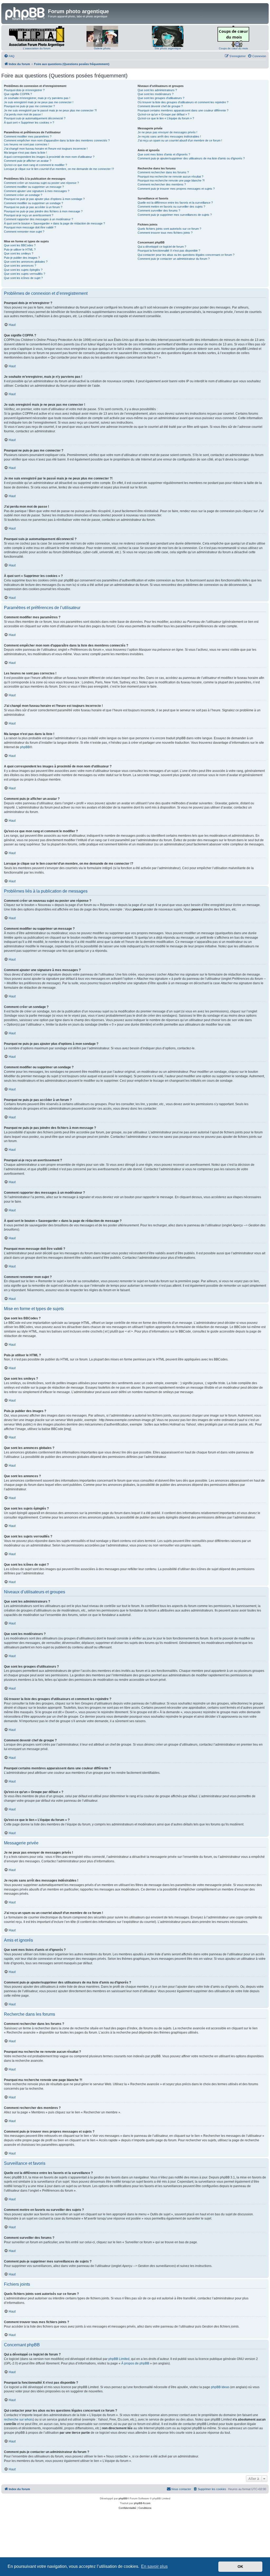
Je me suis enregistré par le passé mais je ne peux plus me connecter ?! (50, 110)
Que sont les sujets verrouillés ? (25, 274)
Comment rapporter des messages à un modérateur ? (38, 219)
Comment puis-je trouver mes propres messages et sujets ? (176, 189)
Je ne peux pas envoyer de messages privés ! (167, 132)
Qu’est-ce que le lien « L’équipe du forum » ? (166, 118)
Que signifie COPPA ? (18, 94)
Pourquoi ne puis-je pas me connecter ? (29, 106)
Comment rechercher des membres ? (162, 184)
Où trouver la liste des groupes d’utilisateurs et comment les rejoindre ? (183, 102)
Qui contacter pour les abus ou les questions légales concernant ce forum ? (186, 255)
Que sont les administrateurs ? (157, 90)
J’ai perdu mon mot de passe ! (23, 114)
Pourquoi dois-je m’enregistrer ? (24, 90)
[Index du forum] (25, 13)
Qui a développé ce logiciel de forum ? (162, 247)
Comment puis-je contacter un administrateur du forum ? (174, 259)
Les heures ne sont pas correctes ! (26, 144)
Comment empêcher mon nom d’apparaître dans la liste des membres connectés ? (57, 140)
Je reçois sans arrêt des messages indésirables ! (169, 136)
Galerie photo (102, 48)
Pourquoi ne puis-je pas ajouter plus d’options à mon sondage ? (44, 199)
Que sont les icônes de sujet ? (23, 278)
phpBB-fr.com (142, 2503)
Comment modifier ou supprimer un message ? (34, 187)
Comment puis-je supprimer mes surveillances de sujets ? (175, 215)
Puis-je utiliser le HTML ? (20, 249)
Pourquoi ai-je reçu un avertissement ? (29, 215)
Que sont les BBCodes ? (20, 245)
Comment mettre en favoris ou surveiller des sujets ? (171, 207)
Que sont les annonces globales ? (26, 262)
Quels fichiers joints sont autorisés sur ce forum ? (169, 229)
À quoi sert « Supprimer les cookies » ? (29, 123)
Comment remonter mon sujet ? (24, 232)
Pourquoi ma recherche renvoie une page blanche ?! (171, 180)
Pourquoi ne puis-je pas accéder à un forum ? (33, 207)
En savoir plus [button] (154, 2566)
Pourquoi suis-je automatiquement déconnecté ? (35, 118)
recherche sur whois (18, 2420)
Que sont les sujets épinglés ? (23, 270)
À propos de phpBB (135, 2363)
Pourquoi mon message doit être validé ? (30, 227)
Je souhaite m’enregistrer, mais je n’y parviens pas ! (37, 98)
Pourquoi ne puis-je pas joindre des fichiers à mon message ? (43, 211)
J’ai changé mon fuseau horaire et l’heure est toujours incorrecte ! (46, 149)
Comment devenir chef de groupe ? (160, 106)
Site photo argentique (168, 48)
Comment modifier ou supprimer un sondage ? (33, 203)
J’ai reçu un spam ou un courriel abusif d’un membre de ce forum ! (180, 140)
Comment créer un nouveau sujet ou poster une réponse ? (41, 183)
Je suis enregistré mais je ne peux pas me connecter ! (39, 102)
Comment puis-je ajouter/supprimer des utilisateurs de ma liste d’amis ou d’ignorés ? (191, 158)
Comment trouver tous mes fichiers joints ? (165, 233)
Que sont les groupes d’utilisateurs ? (161, 98)
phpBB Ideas (220, 2387)
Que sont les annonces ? (20, 266)
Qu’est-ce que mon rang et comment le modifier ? (35, 165)
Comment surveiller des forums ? (159, 210)
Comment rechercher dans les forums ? (163, 172)
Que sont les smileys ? (19, 253)
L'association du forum (37, 48)
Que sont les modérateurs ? (156, 94)
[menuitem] (9, 56)
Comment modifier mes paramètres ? (28, 136)
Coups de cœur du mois (233, 48)
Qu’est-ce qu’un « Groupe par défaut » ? (163, 114)
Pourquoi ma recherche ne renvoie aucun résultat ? (170, 177)
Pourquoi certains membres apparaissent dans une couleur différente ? (183, 110)
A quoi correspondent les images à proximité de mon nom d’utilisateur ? (49, 157)
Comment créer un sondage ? (23, 195)
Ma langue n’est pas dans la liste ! (25, 153)
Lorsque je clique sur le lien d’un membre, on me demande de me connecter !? (59, 169)
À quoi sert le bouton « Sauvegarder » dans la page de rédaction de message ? (54, 223)
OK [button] (240, 2567)
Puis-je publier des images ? (22, 258)
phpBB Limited (119, 2359)
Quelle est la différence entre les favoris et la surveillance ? (175, 203)
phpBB (25, 747)
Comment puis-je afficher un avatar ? (28, 161)
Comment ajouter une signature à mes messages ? (37, 191)
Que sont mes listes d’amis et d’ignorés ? (164, 154)
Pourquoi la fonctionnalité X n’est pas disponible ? (169, 251)
